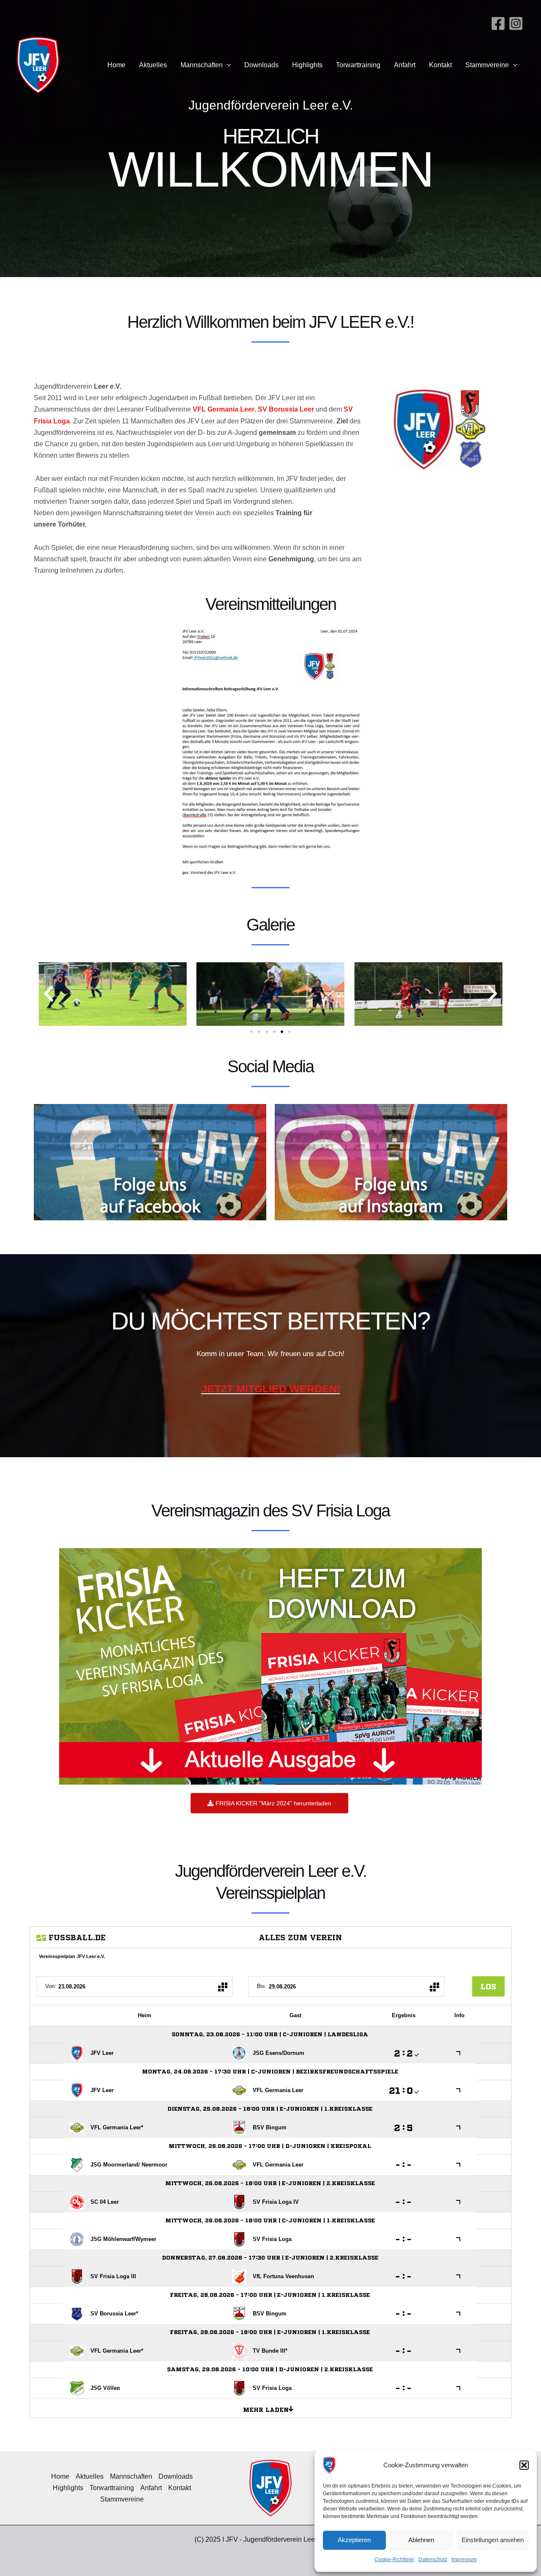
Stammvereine (487, 65)
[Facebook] (498, 23)
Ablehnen (421, 2540)
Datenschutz (433, 2560)
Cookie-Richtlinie (394, 2560)
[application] (227, 65)
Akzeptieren (354, 2540)
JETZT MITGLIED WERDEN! (271, 1389)
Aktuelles (153, 65)
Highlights (307, 65)
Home (116, 65)
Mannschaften (202, 65)
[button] (524, 2465)
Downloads (261, 65)
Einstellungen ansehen (493, 2540)
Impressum (464, 2560)
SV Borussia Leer (286, 409)
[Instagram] (516, 23)
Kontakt (440, 65)
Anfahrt (405, 65)
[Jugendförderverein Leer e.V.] (329, 2465)
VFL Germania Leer (224, 409)
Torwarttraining (358, 65)
